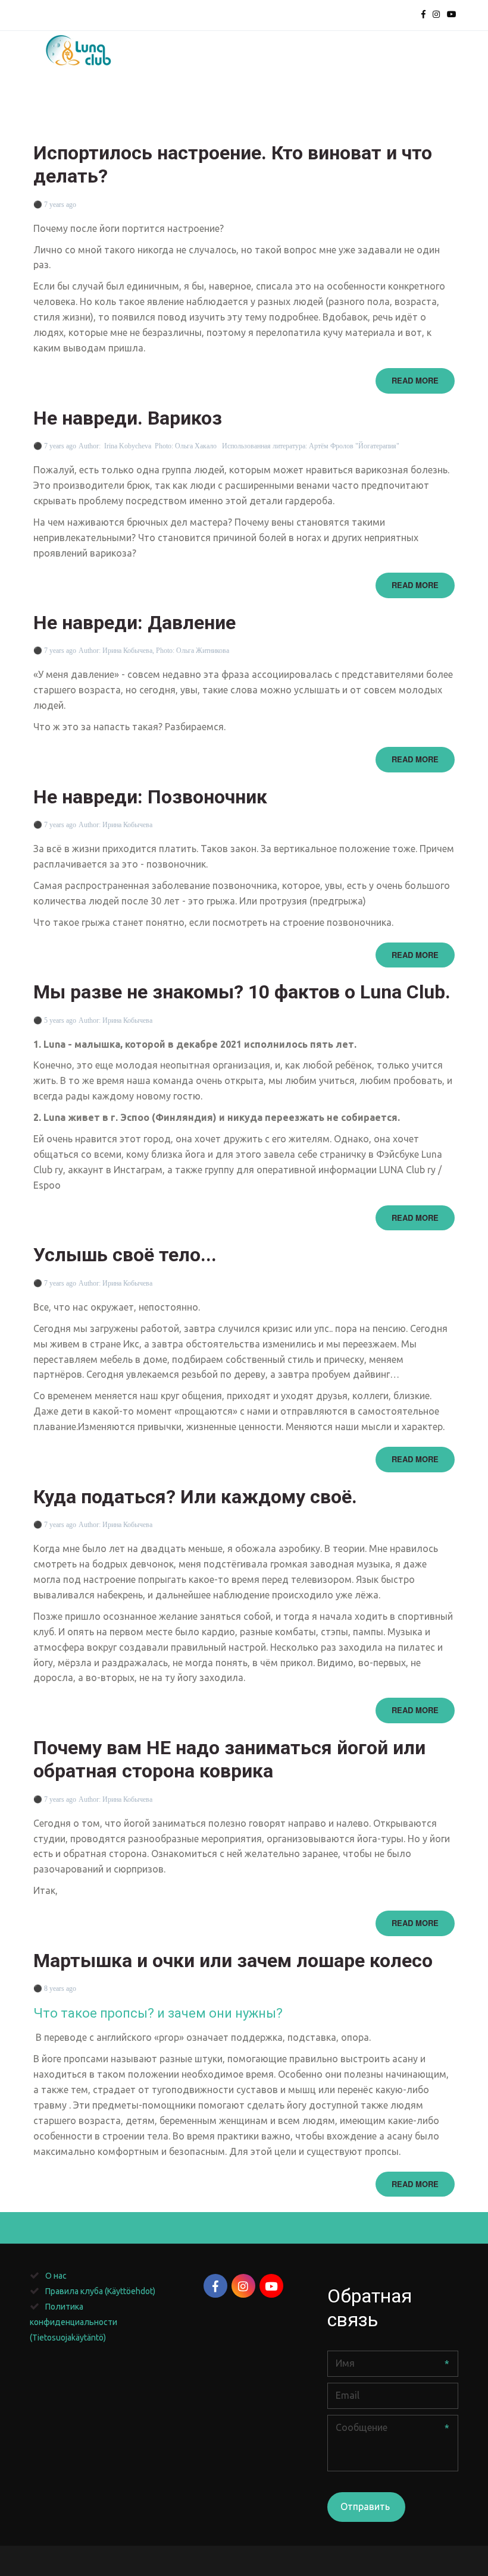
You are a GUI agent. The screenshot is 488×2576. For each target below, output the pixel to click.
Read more (415, 380)
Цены (197, 106)
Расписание (66, 106)
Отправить (366, 2506)
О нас (311, 106)
